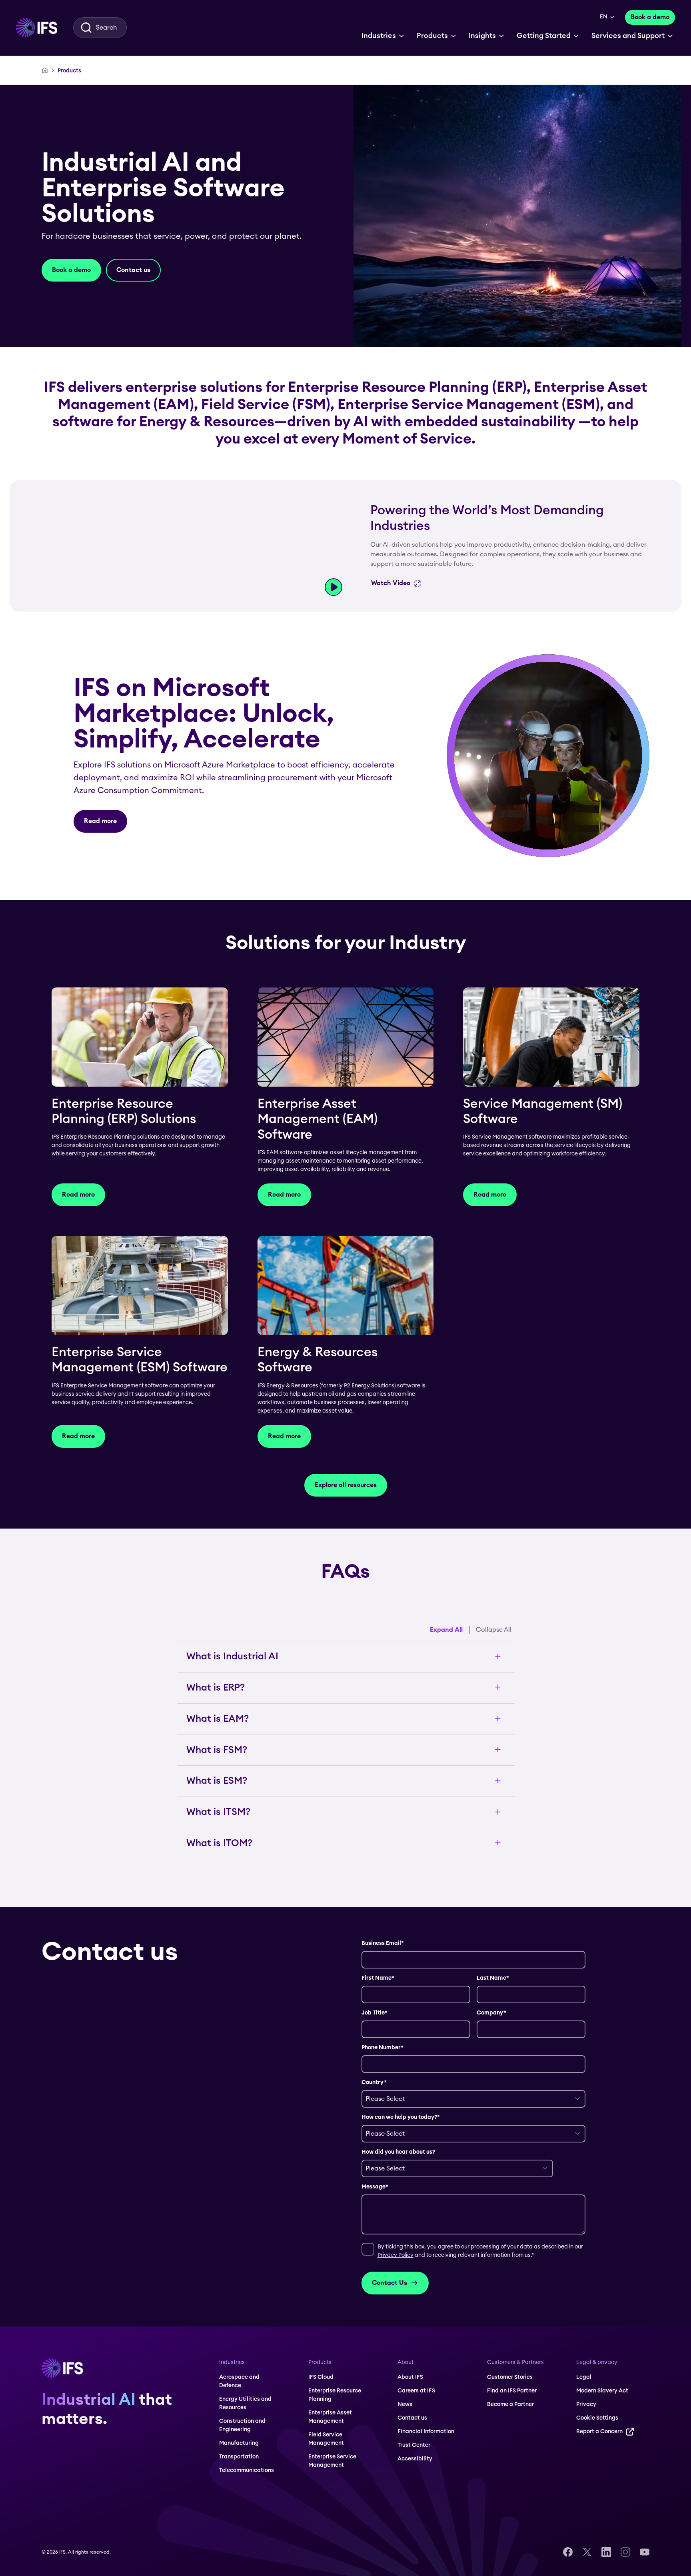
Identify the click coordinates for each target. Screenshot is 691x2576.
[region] (165, 2525)
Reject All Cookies (266, 2523)
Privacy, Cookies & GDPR (54, 2533)
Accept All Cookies (266, 2503)
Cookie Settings (266, 2542)
